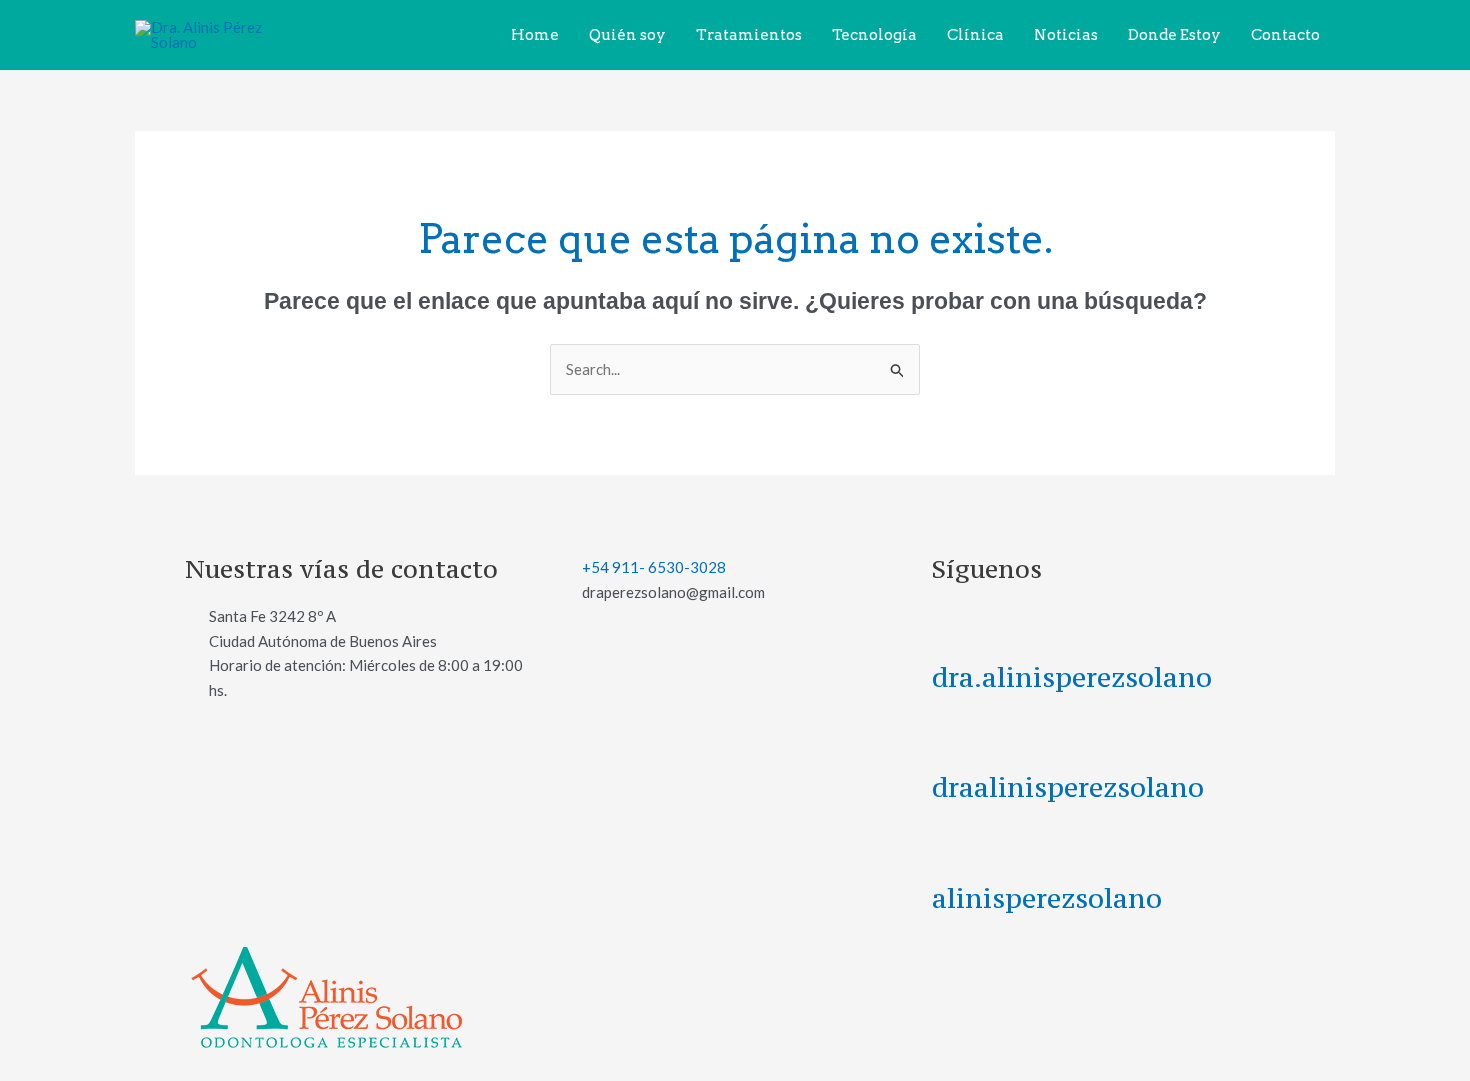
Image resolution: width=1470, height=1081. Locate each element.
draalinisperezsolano (1068, 787)
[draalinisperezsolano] (957, 740)
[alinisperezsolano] (957, 850)
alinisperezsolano (1047, 898)
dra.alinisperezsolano (1072, 677)
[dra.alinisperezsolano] (957, 629)
